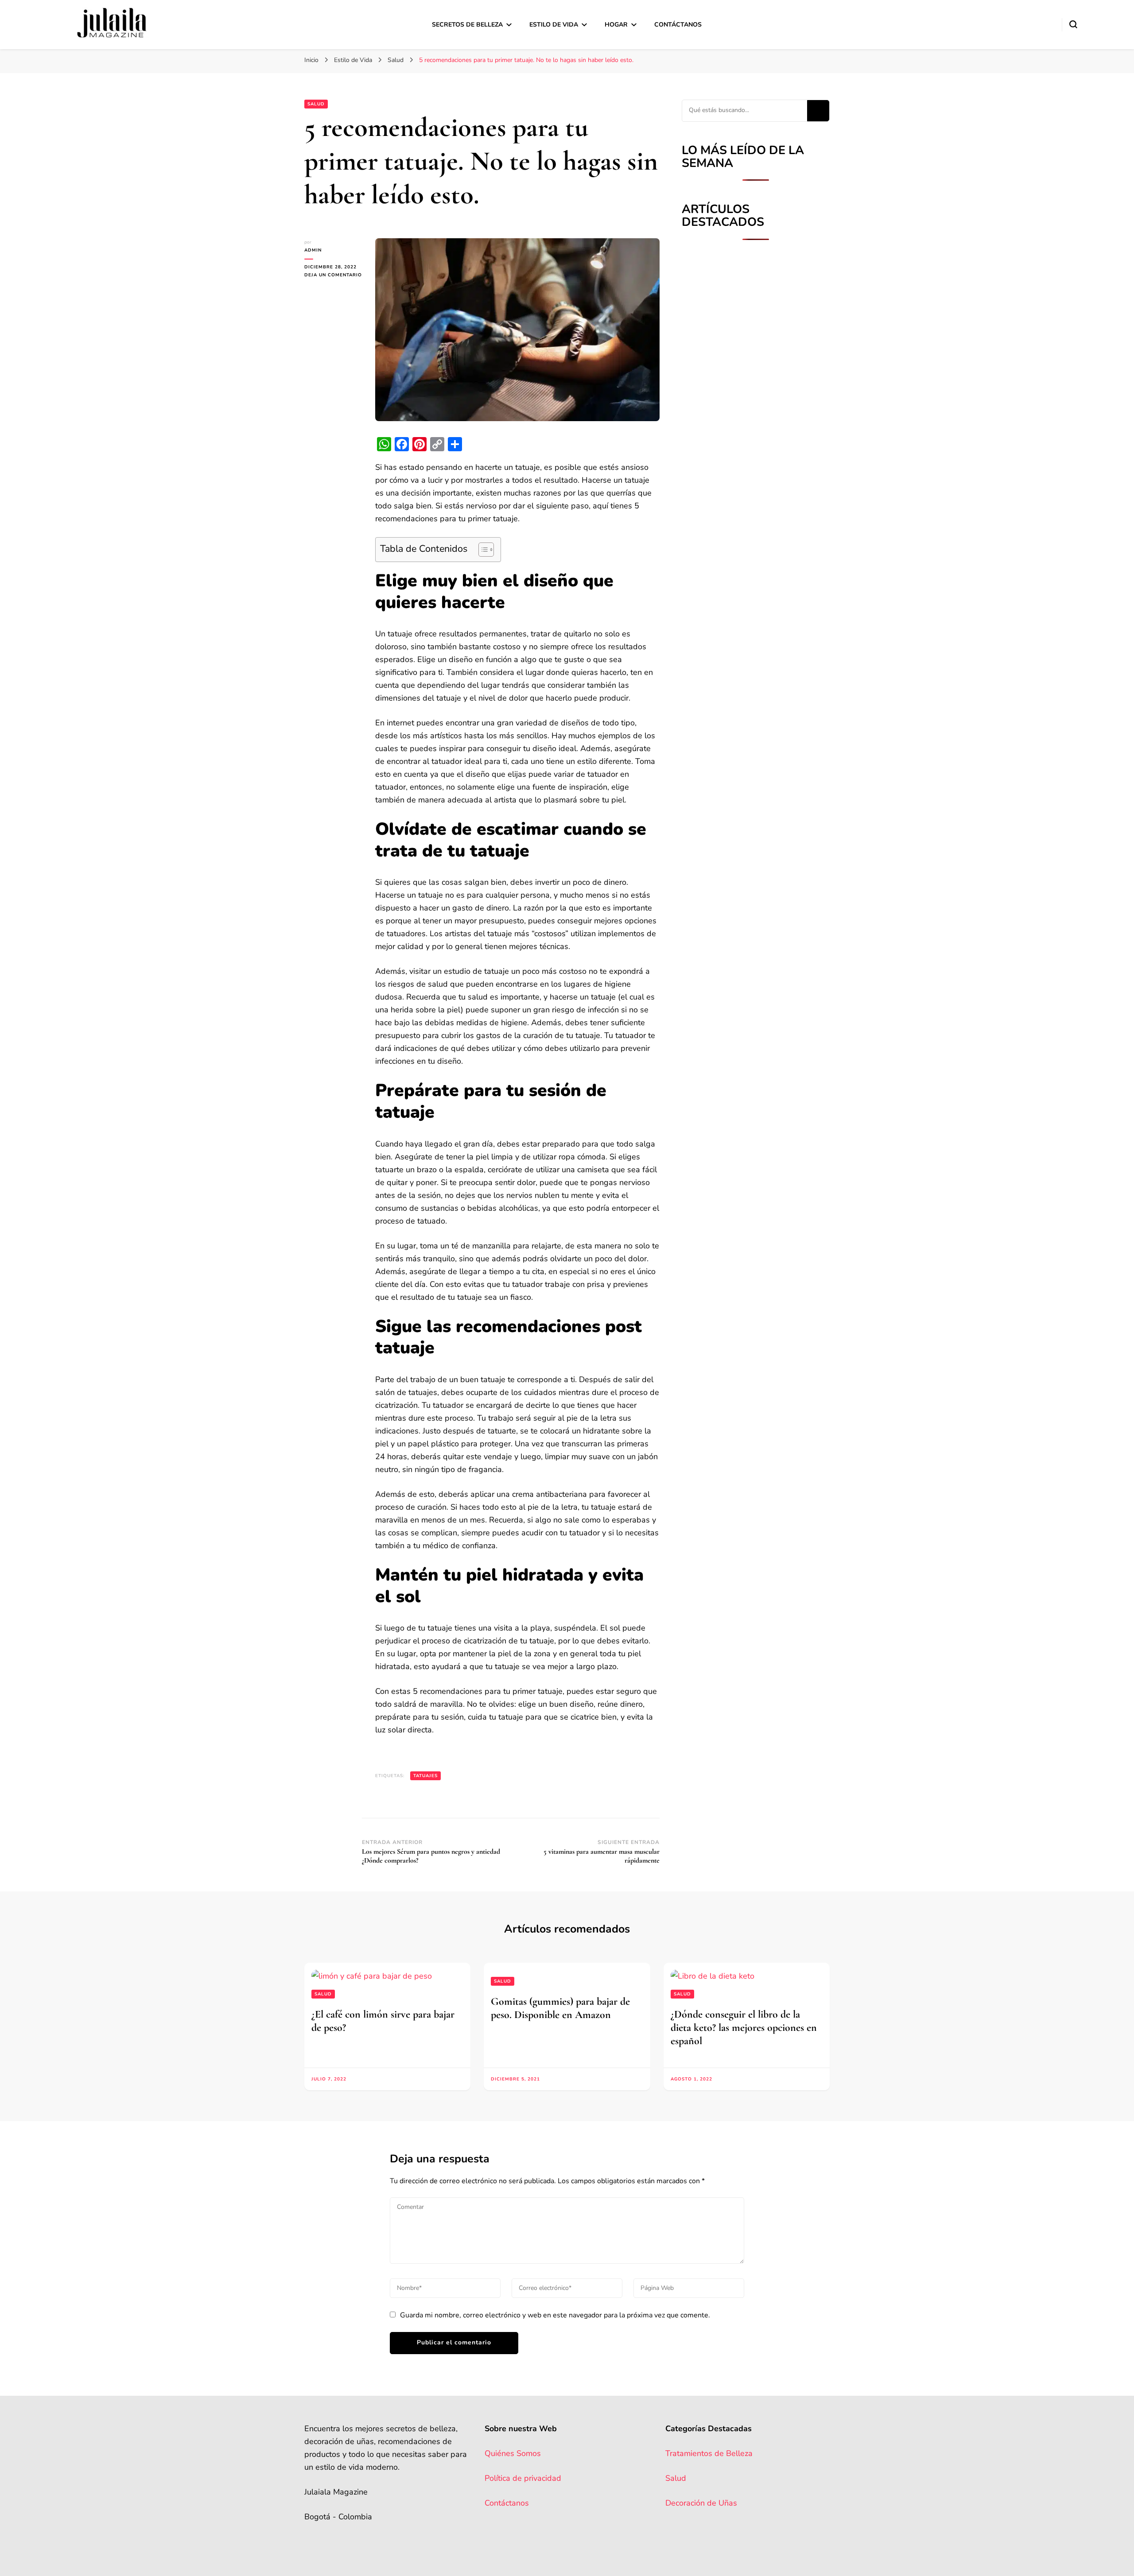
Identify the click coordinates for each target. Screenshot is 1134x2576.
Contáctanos (678, 25)
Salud (316, 104)
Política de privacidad (523, 2478)
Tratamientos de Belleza (709, 2453)
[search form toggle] (1073, 24)
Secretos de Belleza (467, 25)
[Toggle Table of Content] (482, 550)
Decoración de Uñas (701, 2503)
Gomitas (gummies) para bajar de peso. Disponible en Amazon (560, 2008)
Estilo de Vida (554, 25)
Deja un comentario (333, 275)
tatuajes (425, 1776)
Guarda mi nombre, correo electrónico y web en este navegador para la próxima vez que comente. (555, 2315)
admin (313, 250)
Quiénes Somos (513, 2453)
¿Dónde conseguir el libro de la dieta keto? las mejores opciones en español (744, 2028)
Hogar (616, 25)
